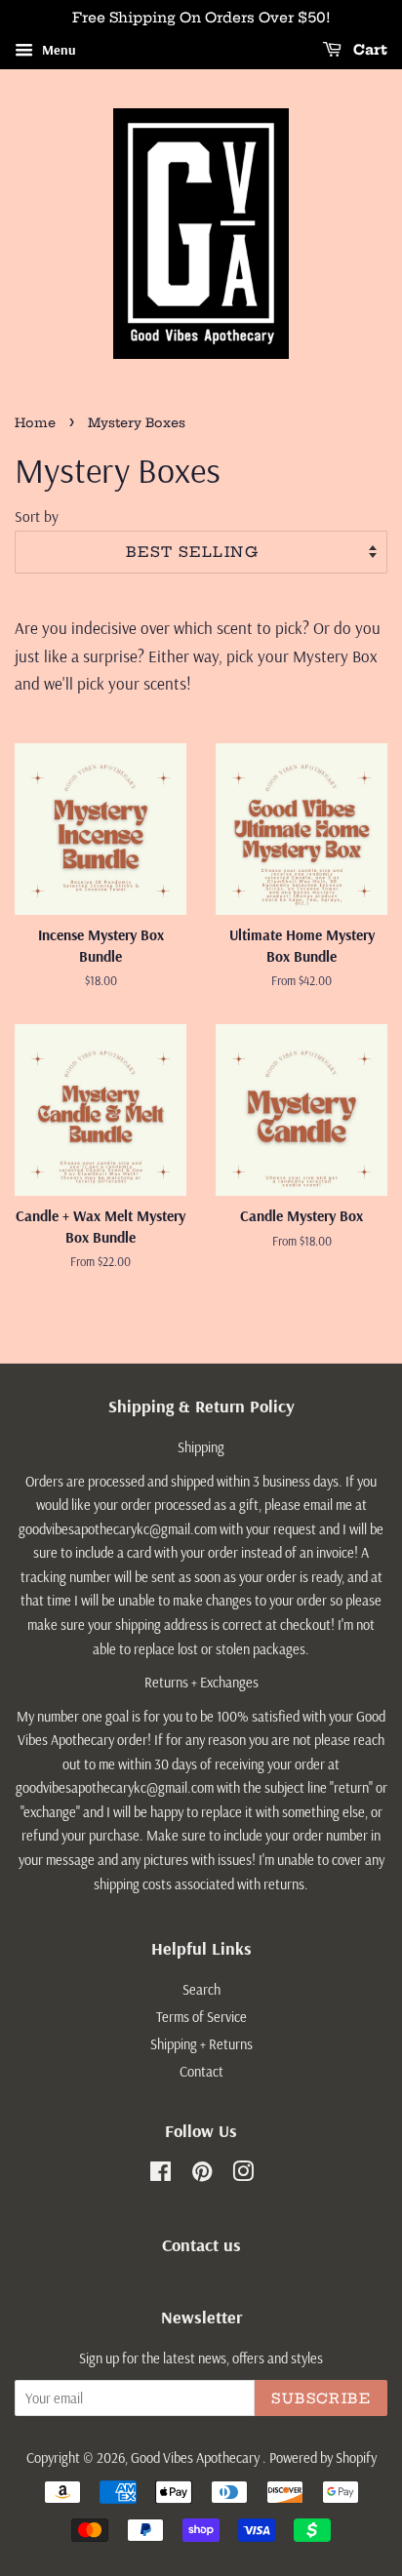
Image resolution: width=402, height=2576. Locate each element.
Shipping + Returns (201, 2044)
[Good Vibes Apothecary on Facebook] (161, 2175)
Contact (201, 2072)
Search (201, 1990)
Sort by (37, 516)
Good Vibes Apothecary (197, 2458)
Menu (57, 50)
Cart (368, 50)
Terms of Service (201, 2017)
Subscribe (321, 2398)
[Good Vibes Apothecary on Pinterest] (202, 2175)
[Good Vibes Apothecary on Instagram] (243, 2175)
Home (35, 422)
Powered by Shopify (323, 2458)
